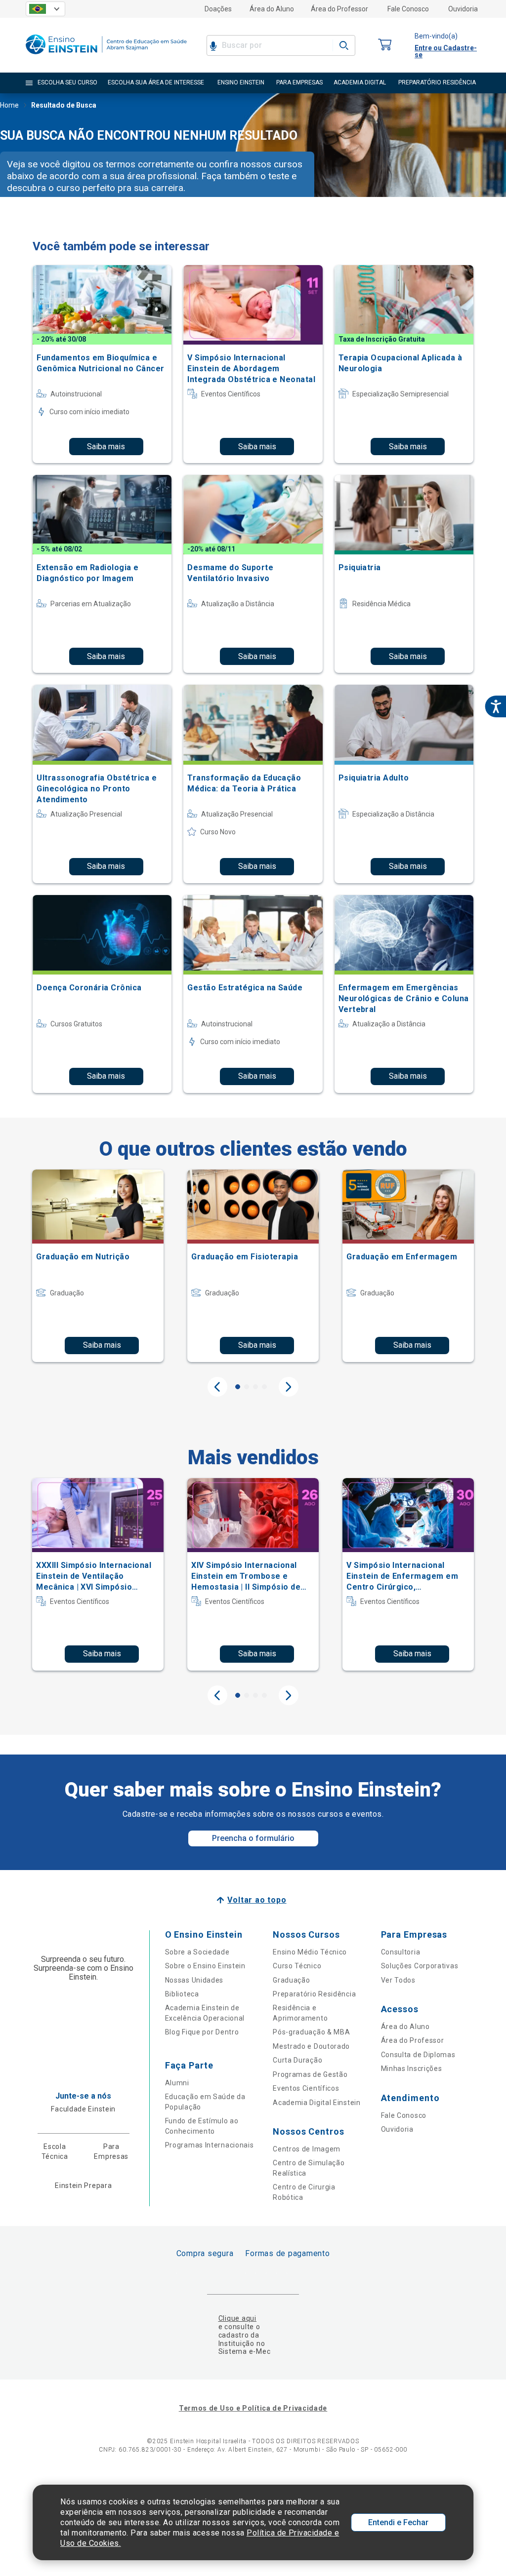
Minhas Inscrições (412, 2069)
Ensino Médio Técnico (310, 1952)
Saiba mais (106, 447)
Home (9, 105)
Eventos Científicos (306, 2088)
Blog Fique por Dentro (202, 2032)
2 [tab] (247, 1387)
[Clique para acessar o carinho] (385, 45)
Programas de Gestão (310, 2074)
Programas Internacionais (210, 2145)
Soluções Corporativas (420, 1966)
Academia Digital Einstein (317, 2103)
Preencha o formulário (253, 1838)
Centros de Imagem (307, 2149)
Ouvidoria (463, 9)
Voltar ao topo (257, 1900)
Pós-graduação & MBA (311, 2032)
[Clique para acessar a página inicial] (106, 57)
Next (289, 1387)
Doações (218, 9)
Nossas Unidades (194, 1980)
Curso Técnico (297, 1966)
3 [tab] (255, 1387)
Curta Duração (297, 2060)
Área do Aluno (272, 9)
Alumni (177, 2083)
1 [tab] (238, 1387)
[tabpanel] (98, 1266)
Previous (217, 1387)
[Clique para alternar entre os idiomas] (45, 9)
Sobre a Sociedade (197, 1952)
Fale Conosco (408, 9)
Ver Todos (398, 1980)
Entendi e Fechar (398, 2522)
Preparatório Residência (314, 1994)
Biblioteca (182, 1994)
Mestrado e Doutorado (311, 2046)
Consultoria (401, 1952)
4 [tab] (264, 1387)
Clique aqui (237, 2318)
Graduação (291, 1980)
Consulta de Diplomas (418, 2055)
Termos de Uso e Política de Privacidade (253, 2408)
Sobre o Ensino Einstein (205, 1966)
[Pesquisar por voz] (213, 45)
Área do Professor (339, 9)
